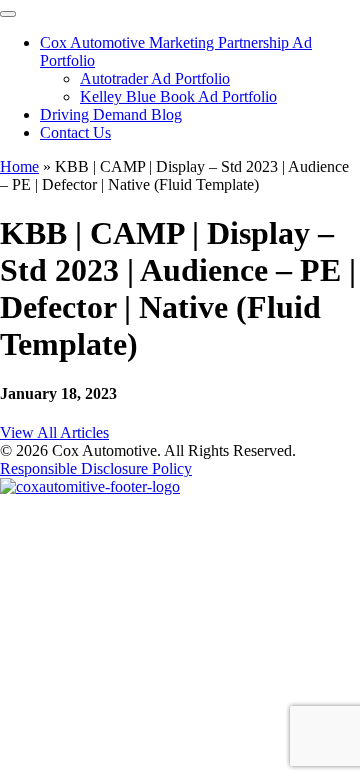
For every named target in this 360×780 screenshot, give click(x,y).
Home (19, 166)
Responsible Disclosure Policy (96, 468)
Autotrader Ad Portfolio (155, 78)
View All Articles (54, 432)
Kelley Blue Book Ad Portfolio (178, 96)
